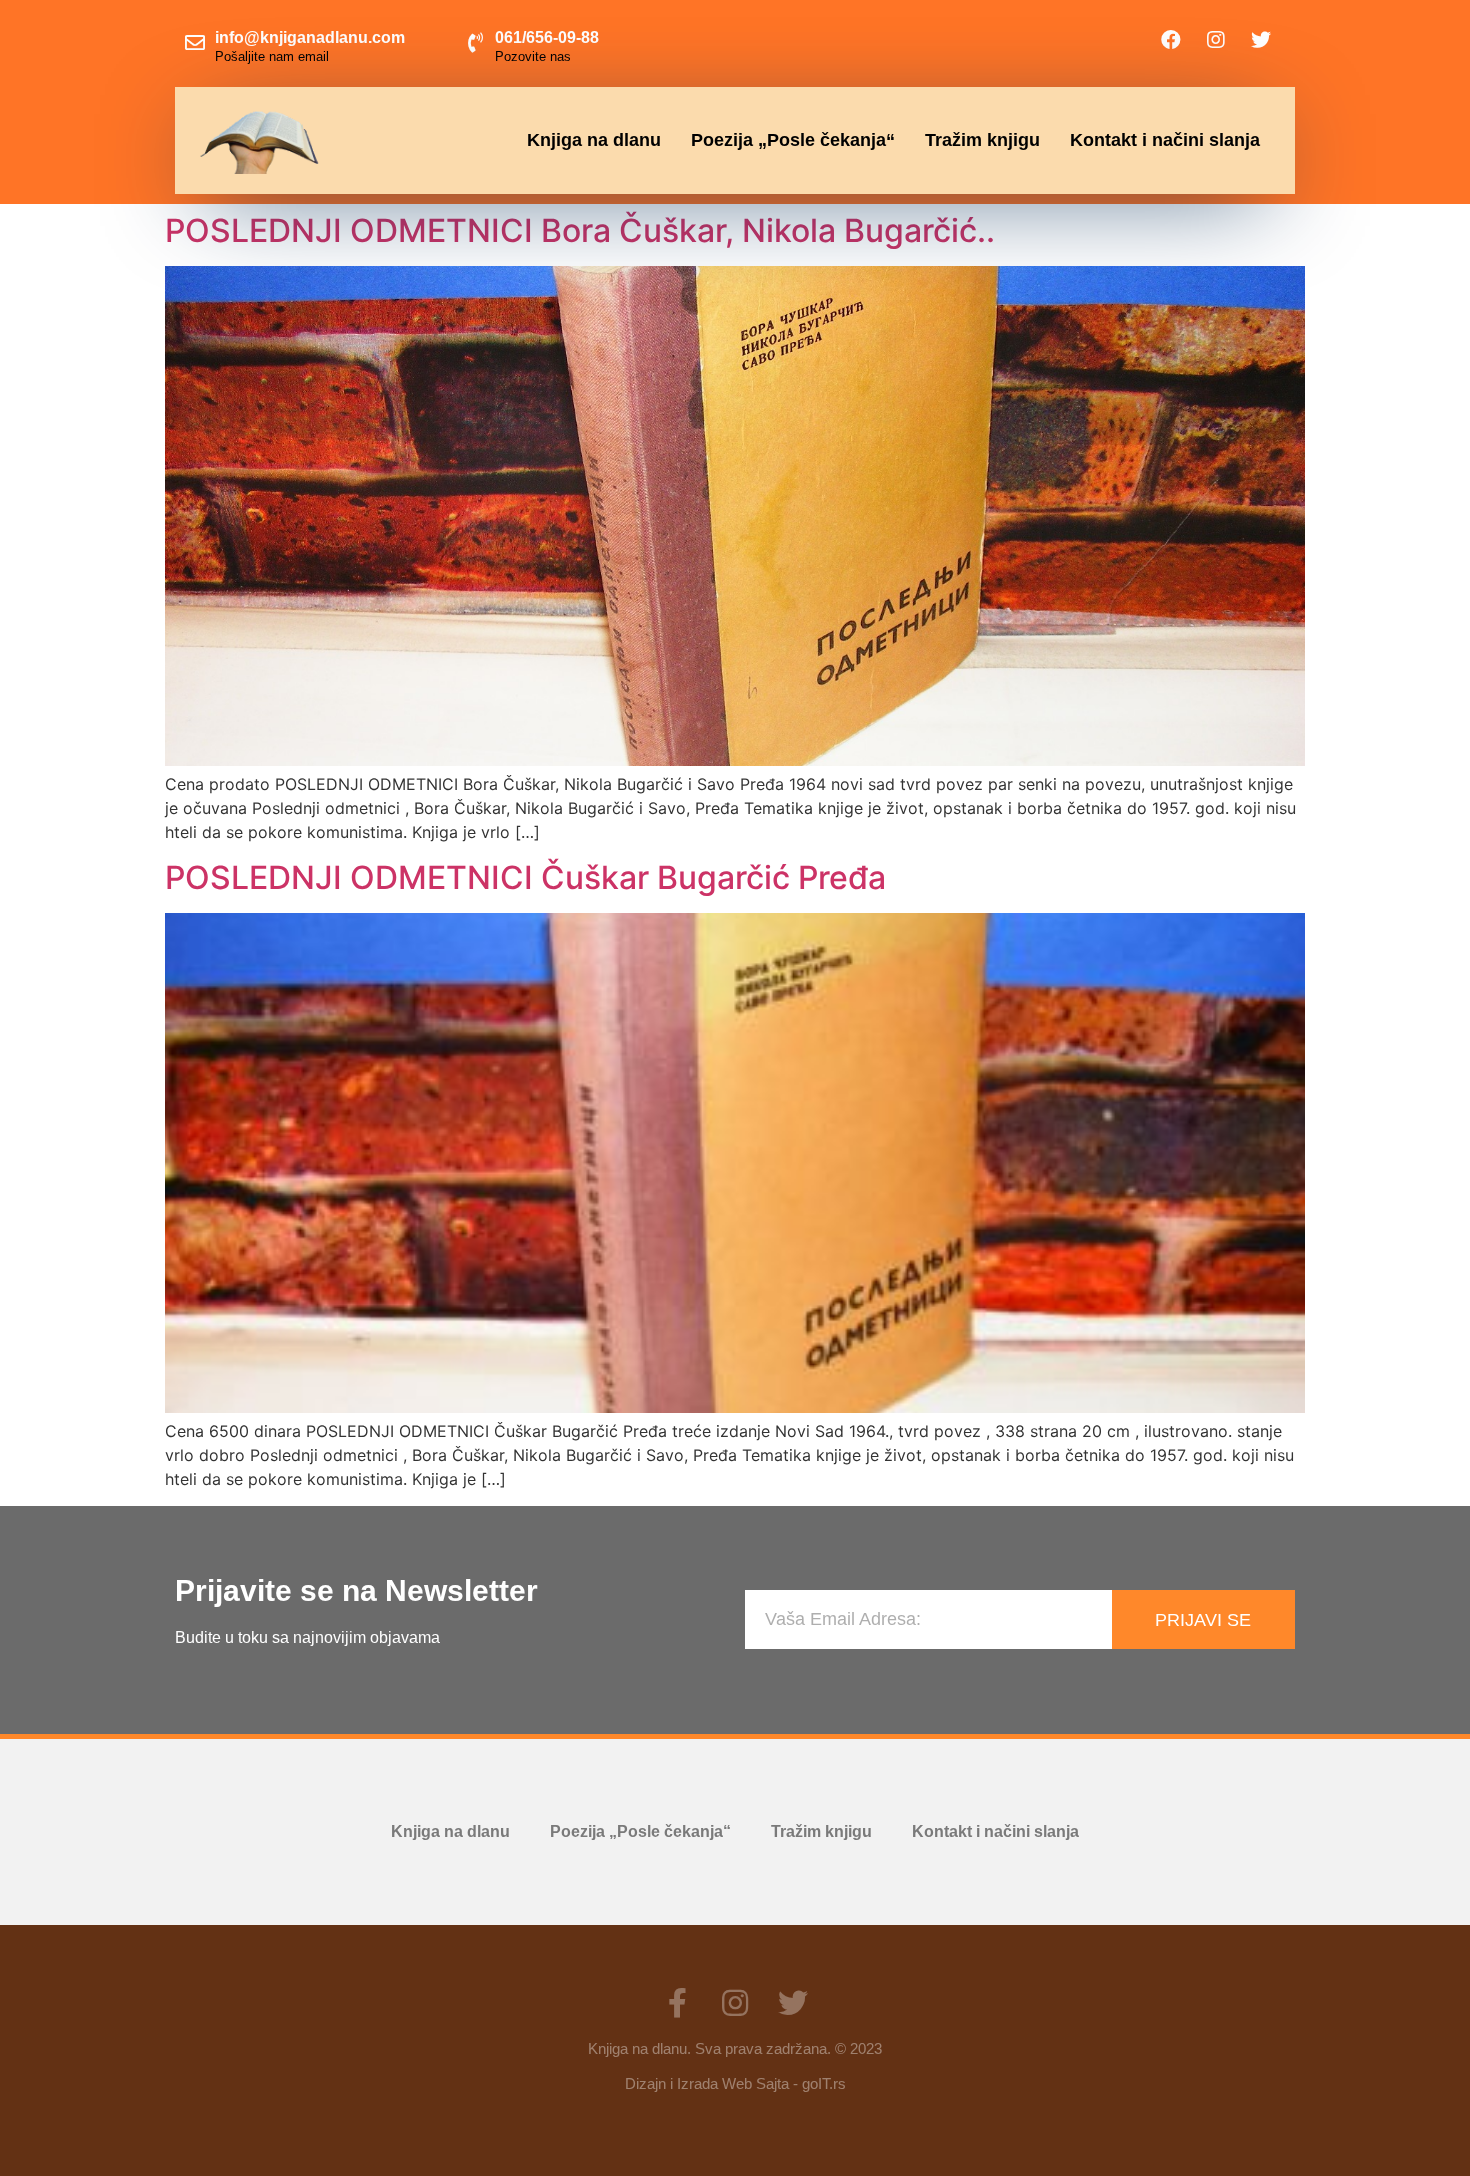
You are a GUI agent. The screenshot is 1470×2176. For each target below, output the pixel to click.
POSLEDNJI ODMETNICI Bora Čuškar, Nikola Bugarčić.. (580, 230)
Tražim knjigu (982, 140)
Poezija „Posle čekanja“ (793, 140)
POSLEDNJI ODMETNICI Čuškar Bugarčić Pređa (525, 877)
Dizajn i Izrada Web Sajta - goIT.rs (735, 2083)
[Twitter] (1261, 40)
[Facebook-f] (677, 2003)
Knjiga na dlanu (594, 140)
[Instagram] (1216, 40)
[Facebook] (1171, 40)
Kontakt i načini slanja (1165, 140)
